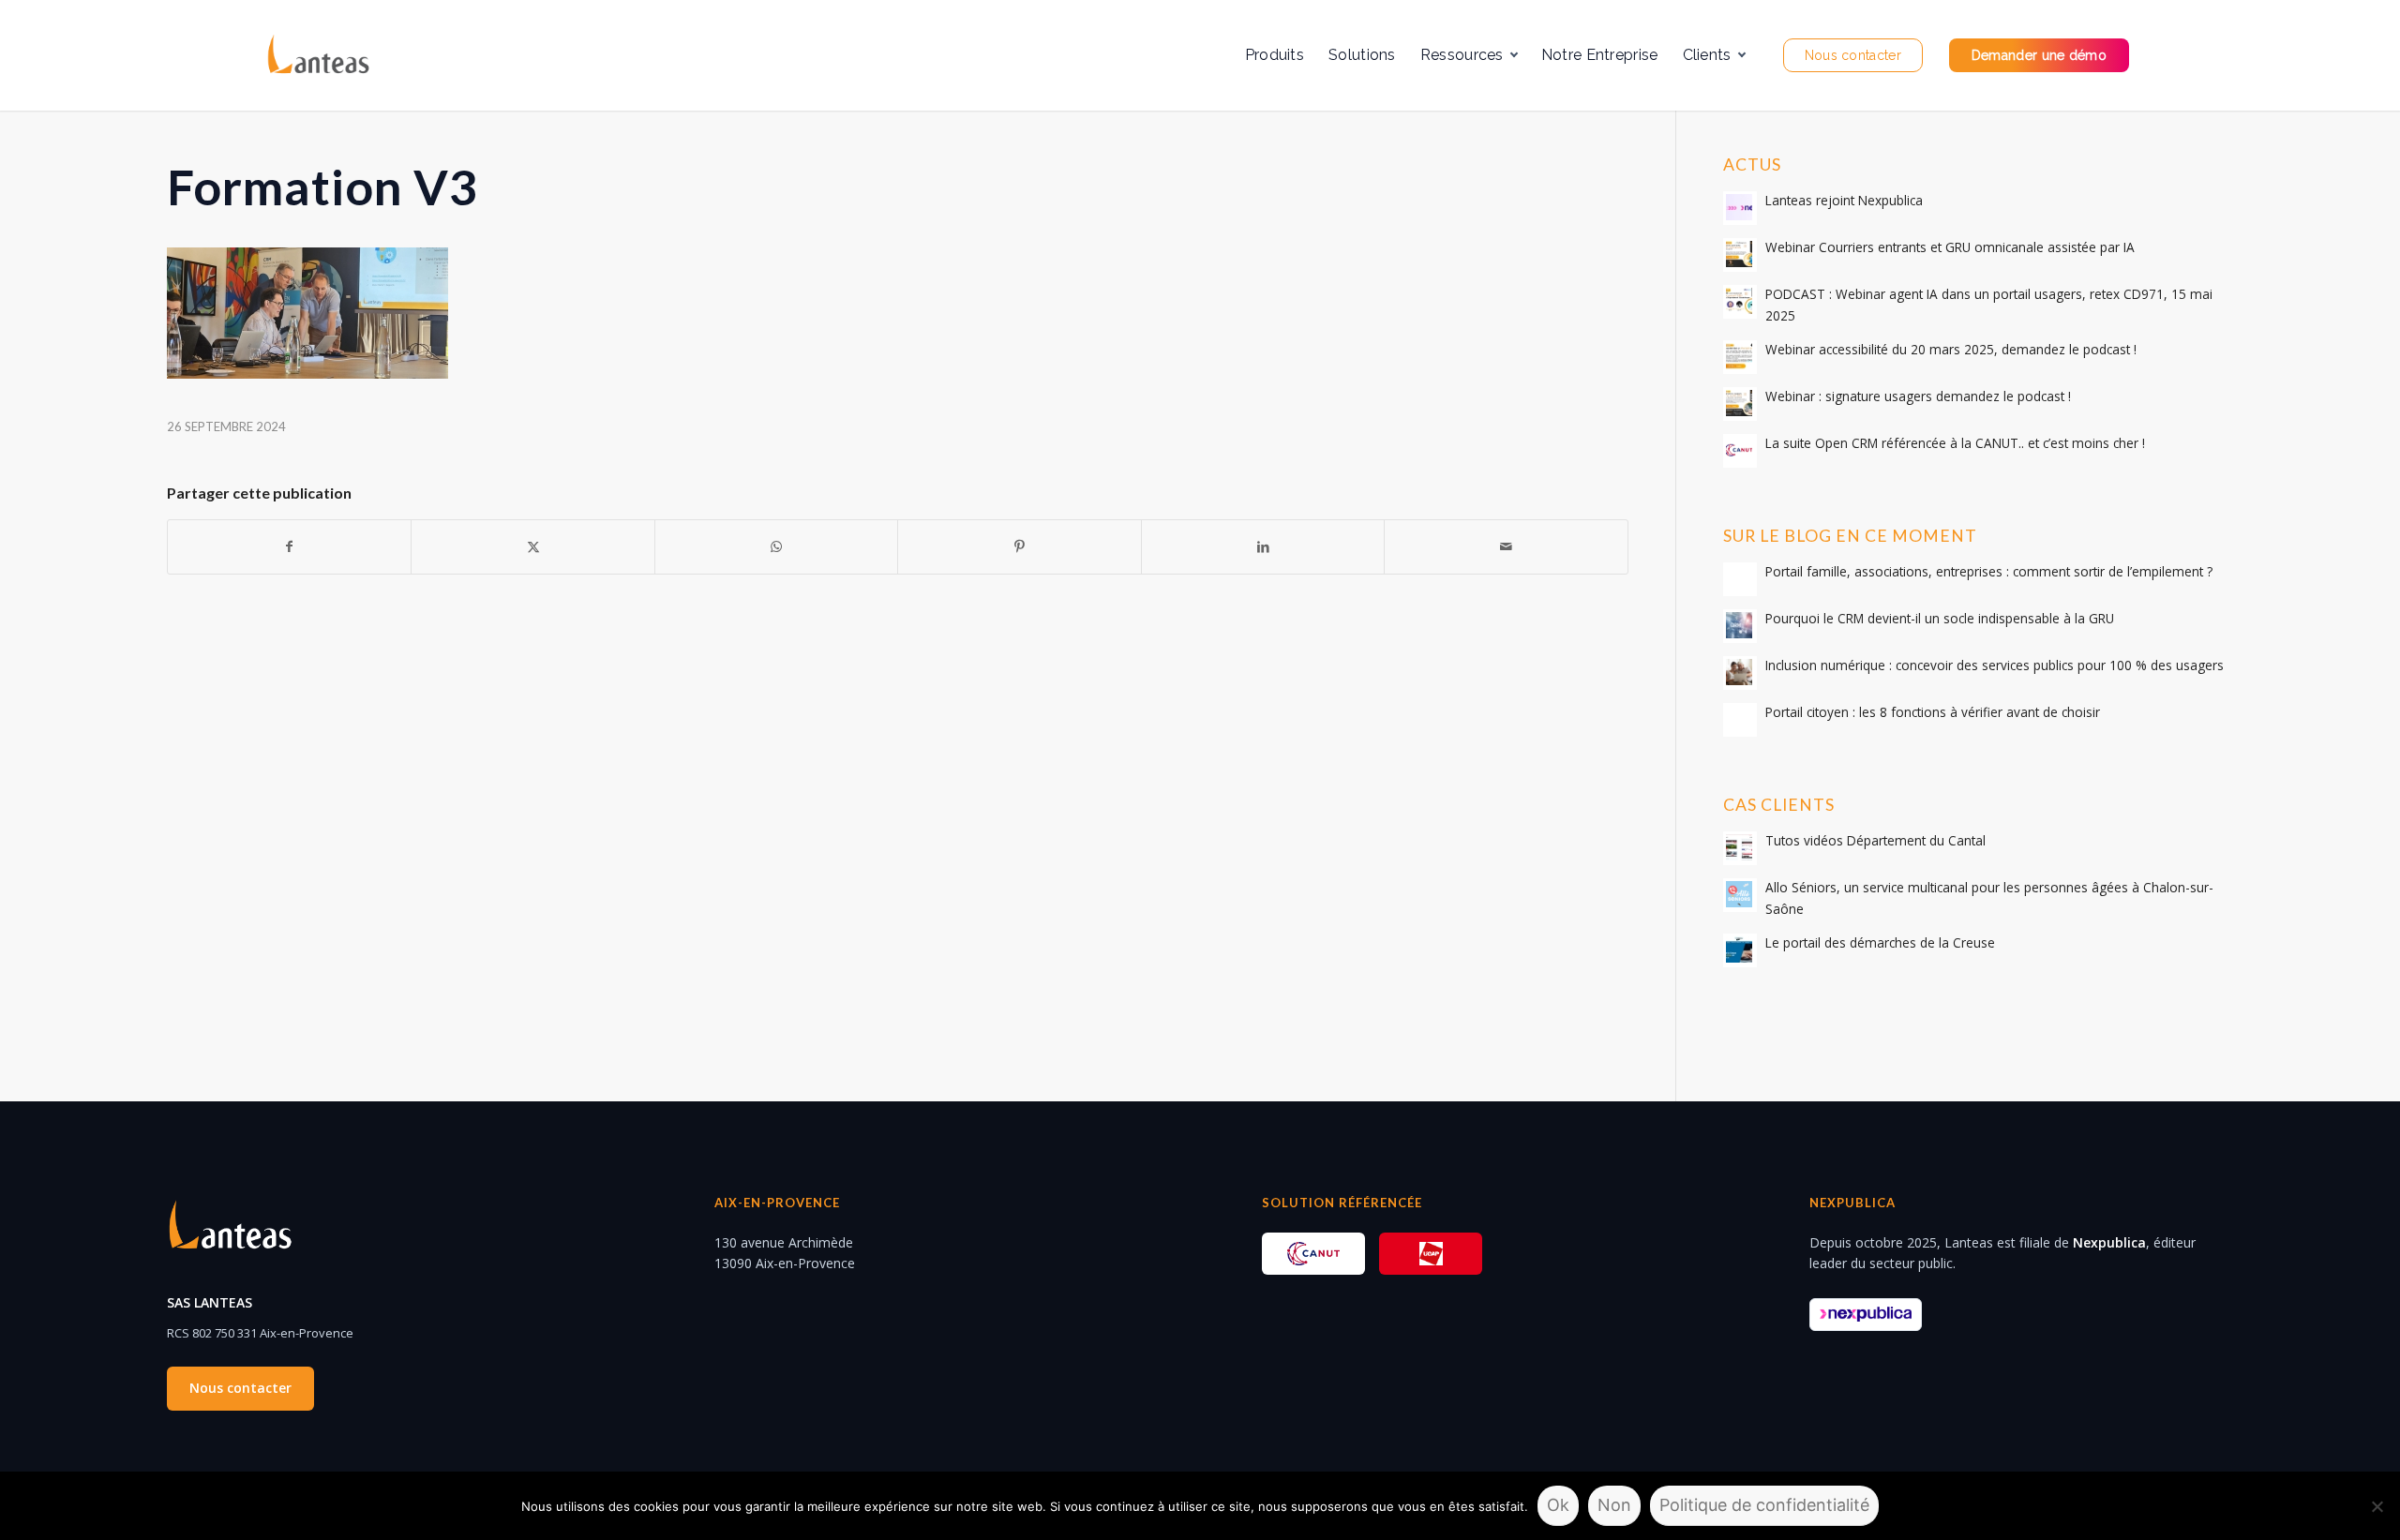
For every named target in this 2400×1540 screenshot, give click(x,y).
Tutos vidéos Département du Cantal (1875, 840)
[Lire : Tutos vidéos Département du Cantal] (1740, 848)
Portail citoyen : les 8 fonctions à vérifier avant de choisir (1933, 712)
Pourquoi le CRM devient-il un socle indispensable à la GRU (1940, 618)
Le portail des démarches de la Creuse (1880, 942)
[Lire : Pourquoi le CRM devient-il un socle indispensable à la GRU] (1740, 626)
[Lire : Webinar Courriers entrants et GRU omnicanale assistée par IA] (1740, 255)
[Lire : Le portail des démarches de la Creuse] (1740, 950)
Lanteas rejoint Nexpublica (1844, 200)
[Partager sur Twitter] (532, 546)
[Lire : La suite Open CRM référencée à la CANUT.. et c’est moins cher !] (1740, 451)
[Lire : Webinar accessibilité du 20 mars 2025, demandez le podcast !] (1740, 357)
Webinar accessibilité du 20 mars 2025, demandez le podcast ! (1951, 349)
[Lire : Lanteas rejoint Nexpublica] (1740, 208)
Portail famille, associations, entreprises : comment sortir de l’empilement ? (1989, 571)
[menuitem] (1275, 55)
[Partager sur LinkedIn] (1263, 546)
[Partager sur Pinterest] (1019, 546)
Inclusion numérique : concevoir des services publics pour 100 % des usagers (1995, 665)
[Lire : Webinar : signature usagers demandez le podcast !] (1740, 404)
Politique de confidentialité (1764, 1505)
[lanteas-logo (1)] (317, 55)
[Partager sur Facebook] (289, 546)
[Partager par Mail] (1506, 546)
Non (1614, 1505)
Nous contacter (240, 1388)
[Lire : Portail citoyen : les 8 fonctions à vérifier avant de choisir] (1740, 720)
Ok (1558, 1505)
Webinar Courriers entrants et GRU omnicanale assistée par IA (1950, 247)
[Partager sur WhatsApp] (776, 546)
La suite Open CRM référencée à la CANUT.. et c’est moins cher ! (1955, 443)
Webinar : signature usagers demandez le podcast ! (1918, 396)
